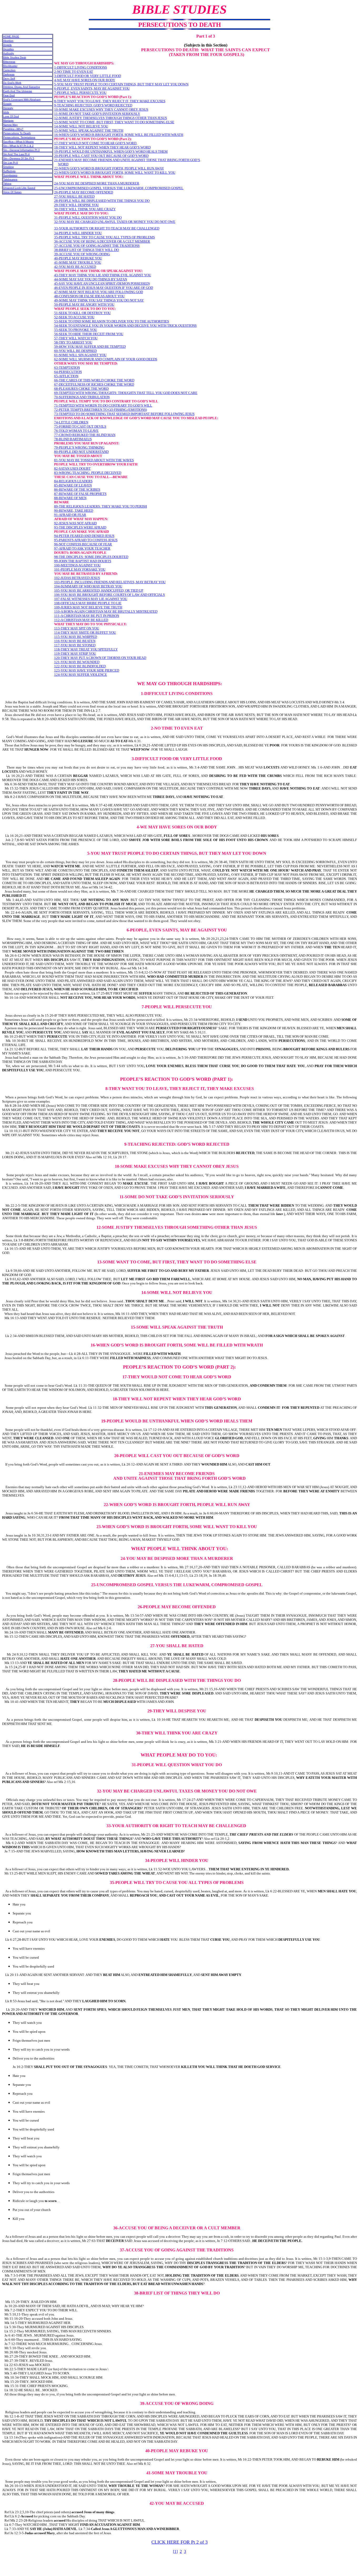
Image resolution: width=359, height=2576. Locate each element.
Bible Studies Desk (15, 57)
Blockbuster (10, 66)
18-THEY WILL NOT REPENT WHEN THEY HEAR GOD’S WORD (102, 147)
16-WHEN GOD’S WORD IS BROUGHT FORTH (89, 135)
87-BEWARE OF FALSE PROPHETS (80, 494)
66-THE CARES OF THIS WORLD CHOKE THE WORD (94, 380)
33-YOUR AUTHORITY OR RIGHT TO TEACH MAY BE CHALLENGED (107, 228)
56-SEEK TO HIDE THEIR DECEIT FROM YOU (89, 334)
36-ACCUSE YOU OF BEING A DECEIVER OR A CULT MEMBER (102, 241)
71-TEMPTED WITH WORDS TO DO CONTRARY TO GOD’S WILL (103, 405)
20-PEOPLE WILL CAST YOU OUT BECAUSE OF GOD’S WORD (101, 156)
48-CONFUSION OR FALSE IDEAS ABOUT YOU (89, 296)
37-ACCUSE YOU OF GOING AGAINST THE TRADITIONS (97, 246)
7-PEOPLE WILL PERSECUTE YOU (80, 93)
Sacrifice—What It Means (18, 142)
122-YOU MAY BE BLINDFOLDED (80, 666)
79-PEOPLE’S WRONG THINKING (79, 447)
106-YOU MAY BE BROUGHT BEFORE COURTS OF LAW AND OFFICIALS (109, 595)
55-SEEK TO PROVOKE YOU (76, 330)
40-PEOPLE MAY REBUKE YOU (78, 258)
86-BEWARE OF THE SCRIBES (77, 490)
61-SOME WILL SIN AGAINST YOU (80, 355)
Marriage (8, 121)
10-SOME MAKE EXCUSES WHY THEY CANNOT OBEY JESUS (101, 109)
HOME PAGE (11, 36)
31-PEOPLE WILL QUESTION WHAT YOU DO (88, 217)
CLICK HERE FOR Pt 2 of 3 (179, 2542)
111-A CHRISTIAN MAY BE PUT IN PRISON (87, 616)
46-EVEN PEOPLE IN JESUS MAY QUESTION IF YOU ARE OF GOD (104, 288)
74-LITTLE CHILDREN (71, 422)
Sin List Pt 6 (11, 163)
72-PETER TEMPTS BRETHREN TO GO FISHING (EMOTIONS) (101, 410)
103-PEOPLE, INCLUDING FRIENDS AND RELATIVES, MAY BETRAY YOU (110, 582)
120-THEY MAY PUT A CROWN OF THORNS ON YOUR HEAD (100, 658)
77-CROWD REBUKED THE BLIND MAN (85, 435)
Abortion (8, 41)
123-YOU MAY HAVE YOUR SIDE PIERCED (87, 670)
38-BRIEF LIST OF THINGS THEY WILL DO (86, 250)
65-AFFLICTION (66, 376)
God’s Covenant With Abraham (22, 99)
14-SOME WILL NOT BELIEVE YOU (81, 126)
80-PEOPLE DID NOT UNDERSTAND (81, 452)
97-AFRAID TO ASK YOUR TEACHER (82, 548)
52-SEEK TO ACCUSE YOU (74, 317)
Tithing (7, 184)
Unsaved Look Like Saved (19, 188)
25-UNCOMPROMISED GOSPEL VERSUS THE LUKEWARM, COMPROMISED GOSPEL (119, 188)
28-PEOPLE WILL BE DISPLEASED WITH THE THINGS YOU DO (102, 201)
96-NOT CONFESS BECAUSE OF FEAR (83, 544)
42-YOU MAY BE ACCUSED (75, 267)
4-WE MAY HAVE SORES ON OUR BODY (85, 80)
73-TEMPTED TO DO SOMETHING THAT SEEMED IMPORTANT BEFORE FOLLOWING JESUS (124, 414)
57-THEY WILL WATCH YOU (76, 338)
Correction (9, 70)
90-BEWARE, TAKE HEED (74, 511)
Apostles (8, 49)
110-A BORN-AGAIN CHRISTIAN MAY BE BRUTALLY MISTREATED (106, 611)
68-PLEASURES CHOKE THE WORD (81, 389)
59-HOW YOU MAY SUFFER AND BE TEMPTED (90, 347)
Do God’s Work (12, 83)
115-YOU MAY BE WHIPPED (76, 637)
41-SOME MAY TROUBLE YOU (78, 262)
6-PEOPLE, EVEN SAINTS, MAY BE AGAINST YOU (92, 88)
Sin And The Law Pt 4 (16, 154)
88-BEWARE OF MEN (70, 498)
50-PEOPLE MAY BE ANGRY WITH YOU (84, 304)
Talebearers (10, 179)
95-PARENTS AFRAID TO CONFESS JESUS (86, 540)
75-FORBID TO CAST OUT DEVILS (80, 426)
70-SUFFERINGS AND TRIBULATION (82, 397)
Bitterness (9, 62)
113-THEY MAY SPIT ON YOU (77, 628)
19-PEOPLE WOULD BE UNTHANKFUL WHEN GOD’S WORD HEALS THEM (111, 152)
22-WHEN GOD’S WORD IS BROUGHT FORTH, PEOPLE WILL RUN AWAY (109, 168)
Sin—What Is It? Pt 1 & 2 (18, 146)
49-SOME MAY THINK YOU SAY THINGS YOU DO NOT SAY (99, 300)
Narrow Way (10, 125)
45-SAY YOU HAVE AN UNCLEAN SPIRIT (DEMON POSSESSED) (102, 283)
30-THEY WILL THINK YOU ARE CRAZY (85, 209)
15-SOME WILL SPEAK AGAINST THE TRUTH (89, 130)
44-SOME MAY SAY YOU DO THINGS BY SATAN (91, 279)
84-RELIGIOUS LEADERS (73, 481)
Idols (6, 112)
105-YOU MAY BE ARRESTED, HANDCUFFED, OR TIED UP (99, 590)
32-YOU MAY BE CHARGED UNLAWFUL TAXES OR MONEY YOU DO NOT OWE (115, 222)
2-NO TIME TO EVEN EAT (74, 72)
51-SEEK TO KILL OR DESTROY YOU (82, 313)
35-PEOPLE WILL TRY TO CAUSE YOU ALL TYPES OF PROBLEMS (104, 237)
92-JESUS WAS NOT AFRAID (75, 523)
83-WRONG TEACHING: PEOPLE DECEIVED (88, 473)
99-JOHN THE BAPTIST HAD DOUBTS (83, 561)
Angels (7, 45)
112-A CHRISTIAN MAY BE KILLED (81, 620)
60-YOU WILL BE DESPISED (75, 351)
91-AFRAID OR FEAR (70, 515)
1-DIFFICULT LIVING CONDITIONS (81, 67)
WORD (63, 164)
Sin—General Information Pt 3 (21, 150)
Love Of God (11, 116)
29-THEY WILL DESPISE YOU (76, 205)
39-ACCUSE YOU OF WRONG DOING (82, 254)
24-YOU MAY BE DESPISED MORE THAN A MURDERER (97, 183)
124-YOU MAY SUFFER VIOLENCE (81, 675)
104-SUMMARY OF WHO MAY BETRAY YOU (88, 586)
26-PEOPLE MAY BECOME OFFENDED (84, 192)
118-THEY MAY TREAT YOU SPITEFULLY (86, 649)
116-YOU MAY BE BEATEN (75, 641)
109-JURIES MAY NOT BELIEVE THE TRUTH (88, 607)
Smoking (8, 167)
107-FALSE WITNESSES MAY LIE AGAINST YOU (91, 599)
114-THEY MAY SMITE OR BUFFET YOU (85, 633)
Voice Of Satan (12, 192)
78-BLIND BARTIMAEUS (73, 439)
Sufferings (9, 171)
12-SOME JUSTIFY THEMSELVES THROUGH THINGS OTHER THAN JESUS (111, 118)
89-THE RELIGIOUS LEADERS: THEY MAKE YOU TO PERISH (101, 506)
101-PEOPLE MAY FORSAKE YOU (80, 569)
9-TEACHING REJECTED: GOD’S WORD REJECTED (93, 105)
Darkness (9, 74)
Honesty (8, 108)
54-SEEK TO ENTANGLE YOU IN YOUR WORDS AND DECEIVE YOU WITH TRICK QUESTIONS (125, 326)
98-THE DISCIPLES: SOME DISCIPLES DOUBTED (91, 557)
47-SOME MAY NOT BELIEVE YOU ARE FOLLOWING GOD (99, 292)
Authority (9, 53)
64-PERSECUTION (68, 372)
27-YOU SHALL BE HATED (74, 196)
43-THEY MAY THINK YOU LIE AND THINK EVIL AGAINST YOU (103, 275)
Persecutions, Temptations (19, 137)
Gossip (7, 104)
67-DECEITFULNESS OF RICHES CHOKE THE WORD (94, 384)
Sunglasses (10, 175)
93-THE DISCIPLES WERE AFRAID (80, 527)
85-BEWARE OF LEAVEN (73, 485)
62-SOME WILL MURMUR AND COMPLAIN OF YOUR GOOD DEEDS (106, 359)
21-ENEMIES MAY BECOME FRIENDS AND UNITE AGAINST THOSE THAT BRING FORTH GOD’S (127, 160)
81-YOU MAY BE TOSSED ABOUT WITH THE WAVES (94, 460)
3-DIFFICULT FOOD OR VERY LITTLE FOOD (88, 76)
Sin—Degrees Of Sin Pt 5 (19, 158)
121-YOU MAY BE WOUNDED (77, 662)
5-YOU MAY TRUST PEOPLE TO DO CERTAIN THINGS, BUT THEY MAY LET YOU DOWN (121, 84)
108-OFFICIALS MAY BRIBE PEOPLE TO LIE (88, 603)
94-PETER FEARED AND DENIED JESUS (84, 536)
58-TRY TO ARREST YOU (73, 342)
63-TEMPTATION (67, 368)
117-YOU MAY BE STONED (75, 645)
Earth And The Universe (18, 91)
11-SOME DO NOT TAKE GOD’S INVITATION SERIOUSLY (97, 114)
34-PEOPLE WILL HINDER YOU (78, 233)
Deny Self (9, 78)
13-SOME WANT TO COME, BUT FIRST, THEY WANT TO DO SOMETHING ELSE (114, 122)
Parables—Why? (13, 129)
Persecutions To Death (17, 133)
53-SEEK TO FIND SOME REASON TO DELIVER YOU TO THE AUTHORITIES (112, 321)
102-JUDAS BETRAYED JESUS (77, 578)
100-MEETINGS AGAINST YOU (77, 565)
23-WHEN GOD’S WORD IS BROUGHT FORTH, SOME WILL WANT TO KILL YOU (115, 173)
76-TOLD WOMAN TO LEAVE (76, 431)
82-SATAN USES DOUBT (72, 468)
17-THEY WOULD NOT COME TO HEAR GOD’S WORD (96, 143)
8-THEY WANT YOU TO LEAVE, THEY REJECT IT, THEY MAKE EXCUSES (110, 101)
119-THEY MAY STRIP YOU (75, 654)
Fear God (9, 95)
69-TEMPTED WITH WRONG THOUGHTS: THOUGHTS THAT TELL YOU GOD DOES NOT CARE (126, 393)
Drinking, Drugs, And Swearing (22, 87)
